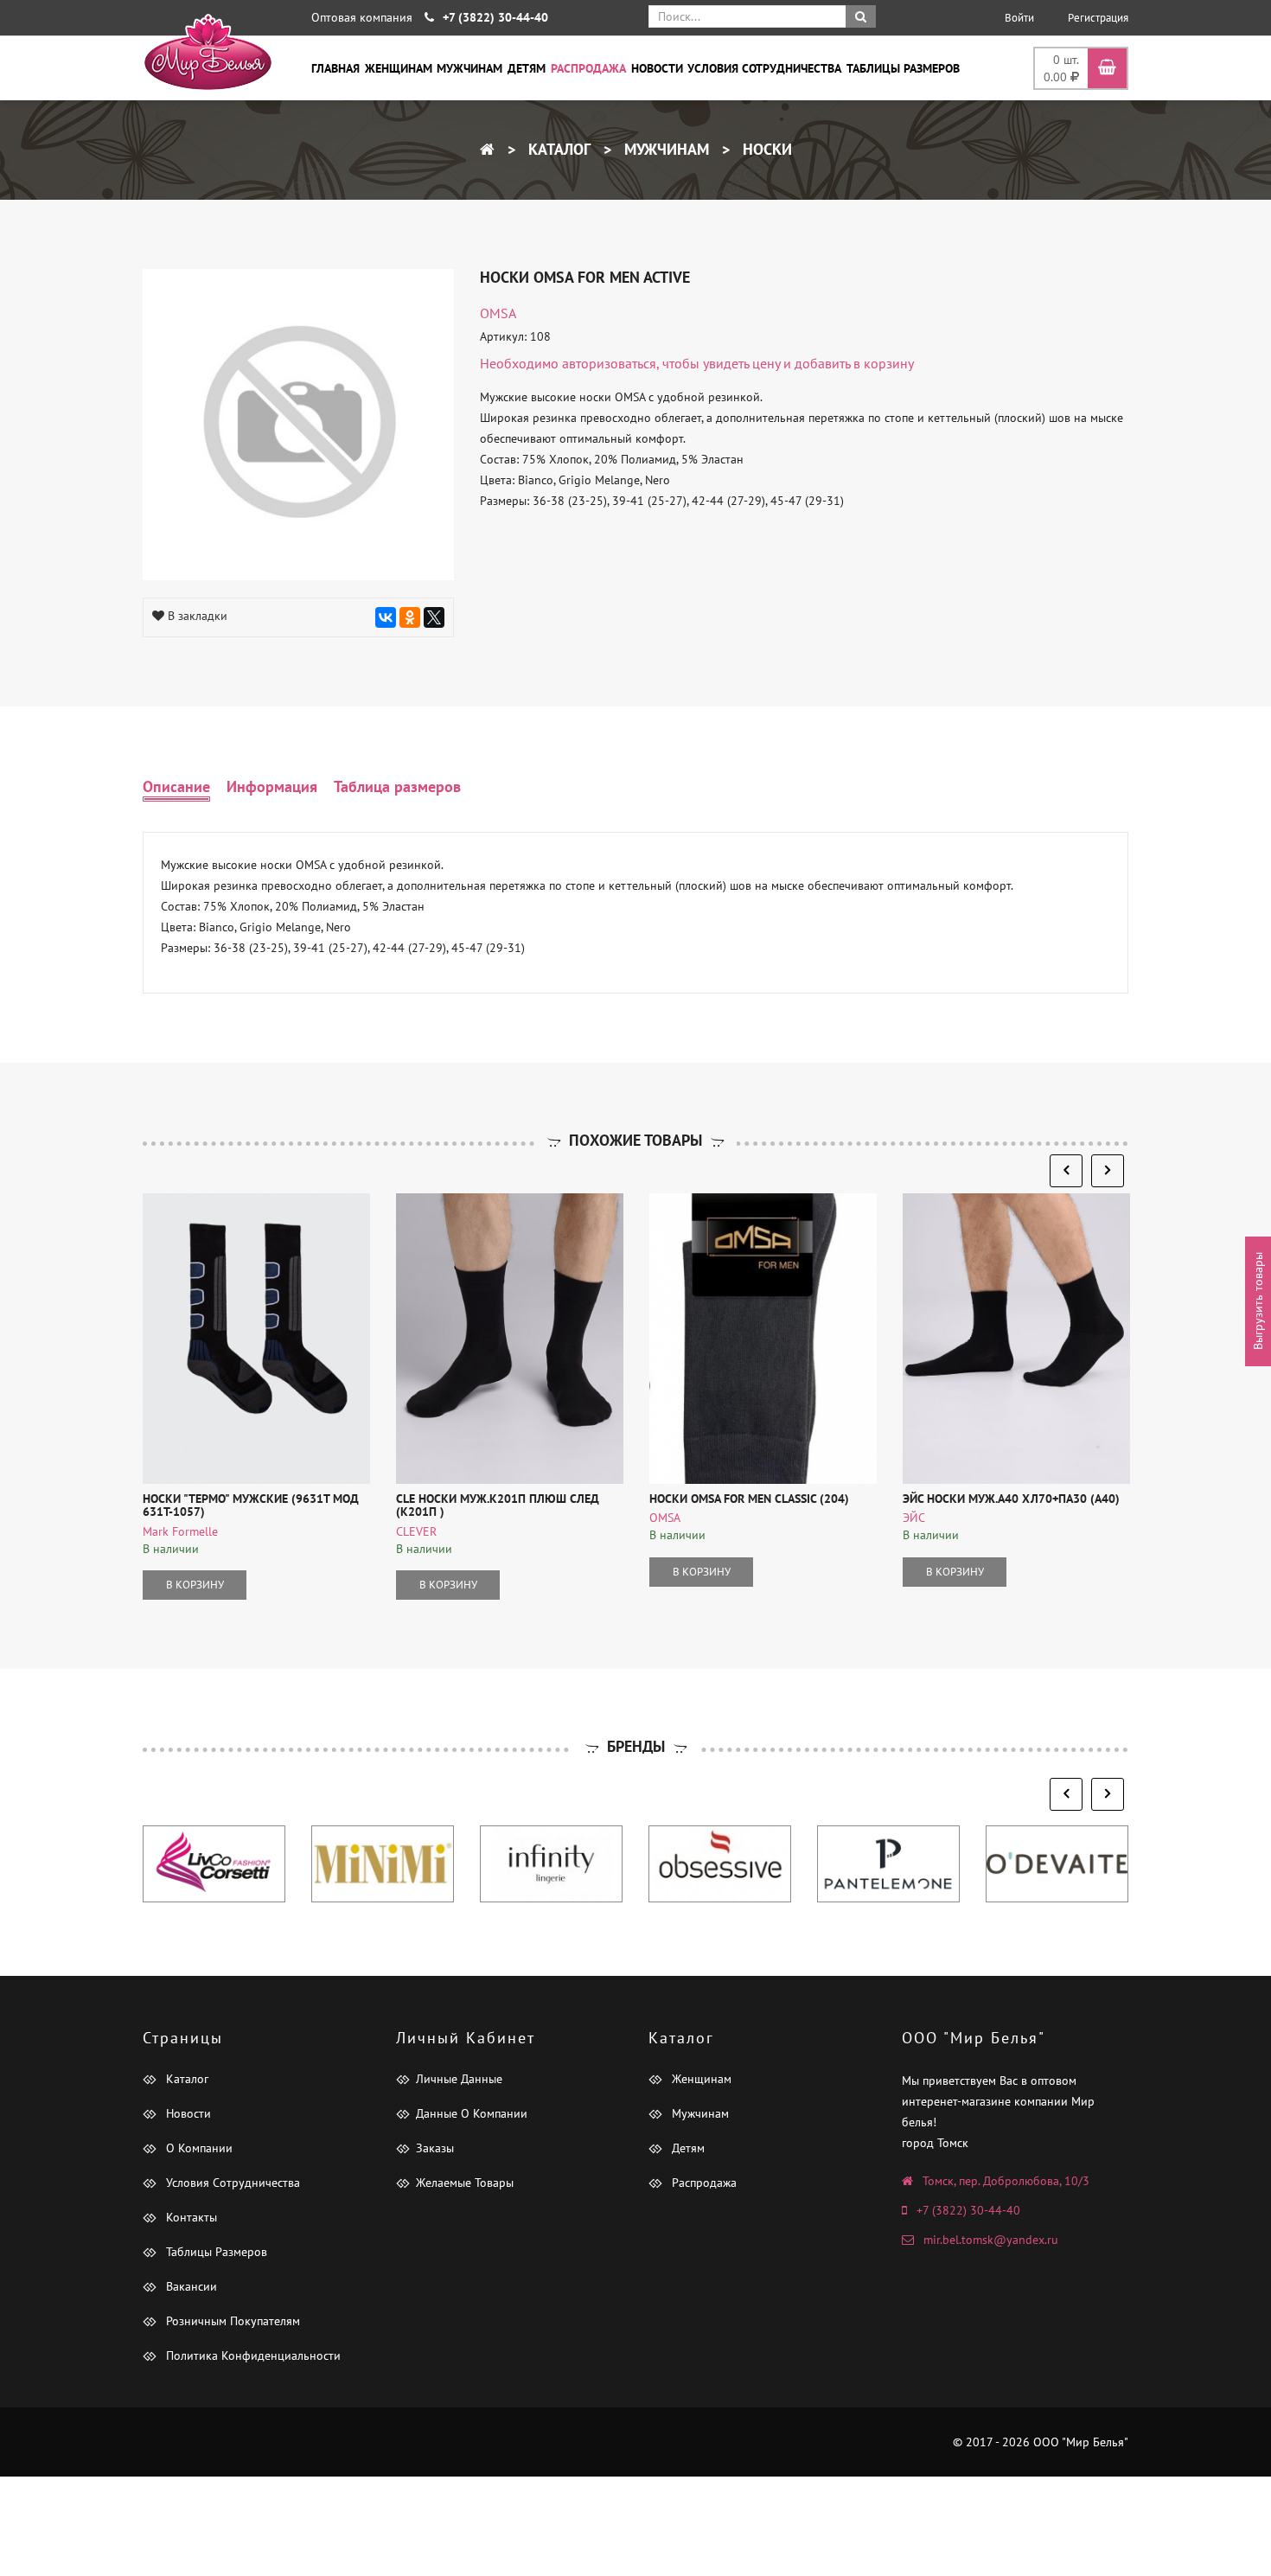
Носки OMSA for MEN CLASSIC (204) (749, 1499)
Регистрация (1098, 18)
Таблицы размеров (903, 68)
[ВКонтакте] (386, 617)
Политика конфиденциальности (252, 2355)
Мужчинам (469, 68)
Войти (1019, 18)
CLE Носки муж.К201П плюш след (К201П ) (498, 1505)
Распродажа (588, 68)
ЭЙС (914, 1518)
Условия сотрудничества (764, 68)
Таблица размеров (397, 786)
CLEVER (416, 1531)
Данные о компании (472, 2113)
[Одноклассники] (410, 617)
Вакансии (190, 2286)
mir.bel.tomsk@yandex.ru (991, 2240)
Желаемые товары (465, 2183)
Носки (765, 149)
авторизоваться (609, 363)
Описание (176, 786)
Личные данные (459, 2079)
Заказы (435, 2148)
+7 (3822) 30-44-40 (968, 2210)
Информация (272, 786)
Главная (335, 68)
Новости (657, 68)
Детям (527, 68)
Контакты (190, 2217)
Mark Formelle (180, 1531)
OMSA (498, 313)
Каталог (557, 149)
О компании (198, 2148)
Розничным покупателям (231, 2321)
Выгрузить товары (1258, 1301)
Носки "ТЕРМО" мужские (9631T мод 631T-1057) (251, 1505)
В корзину (195, 1585)
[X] (434, 617)
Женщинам (399, 68)
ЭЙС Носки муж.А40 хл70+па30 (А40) (1011, 1499)
